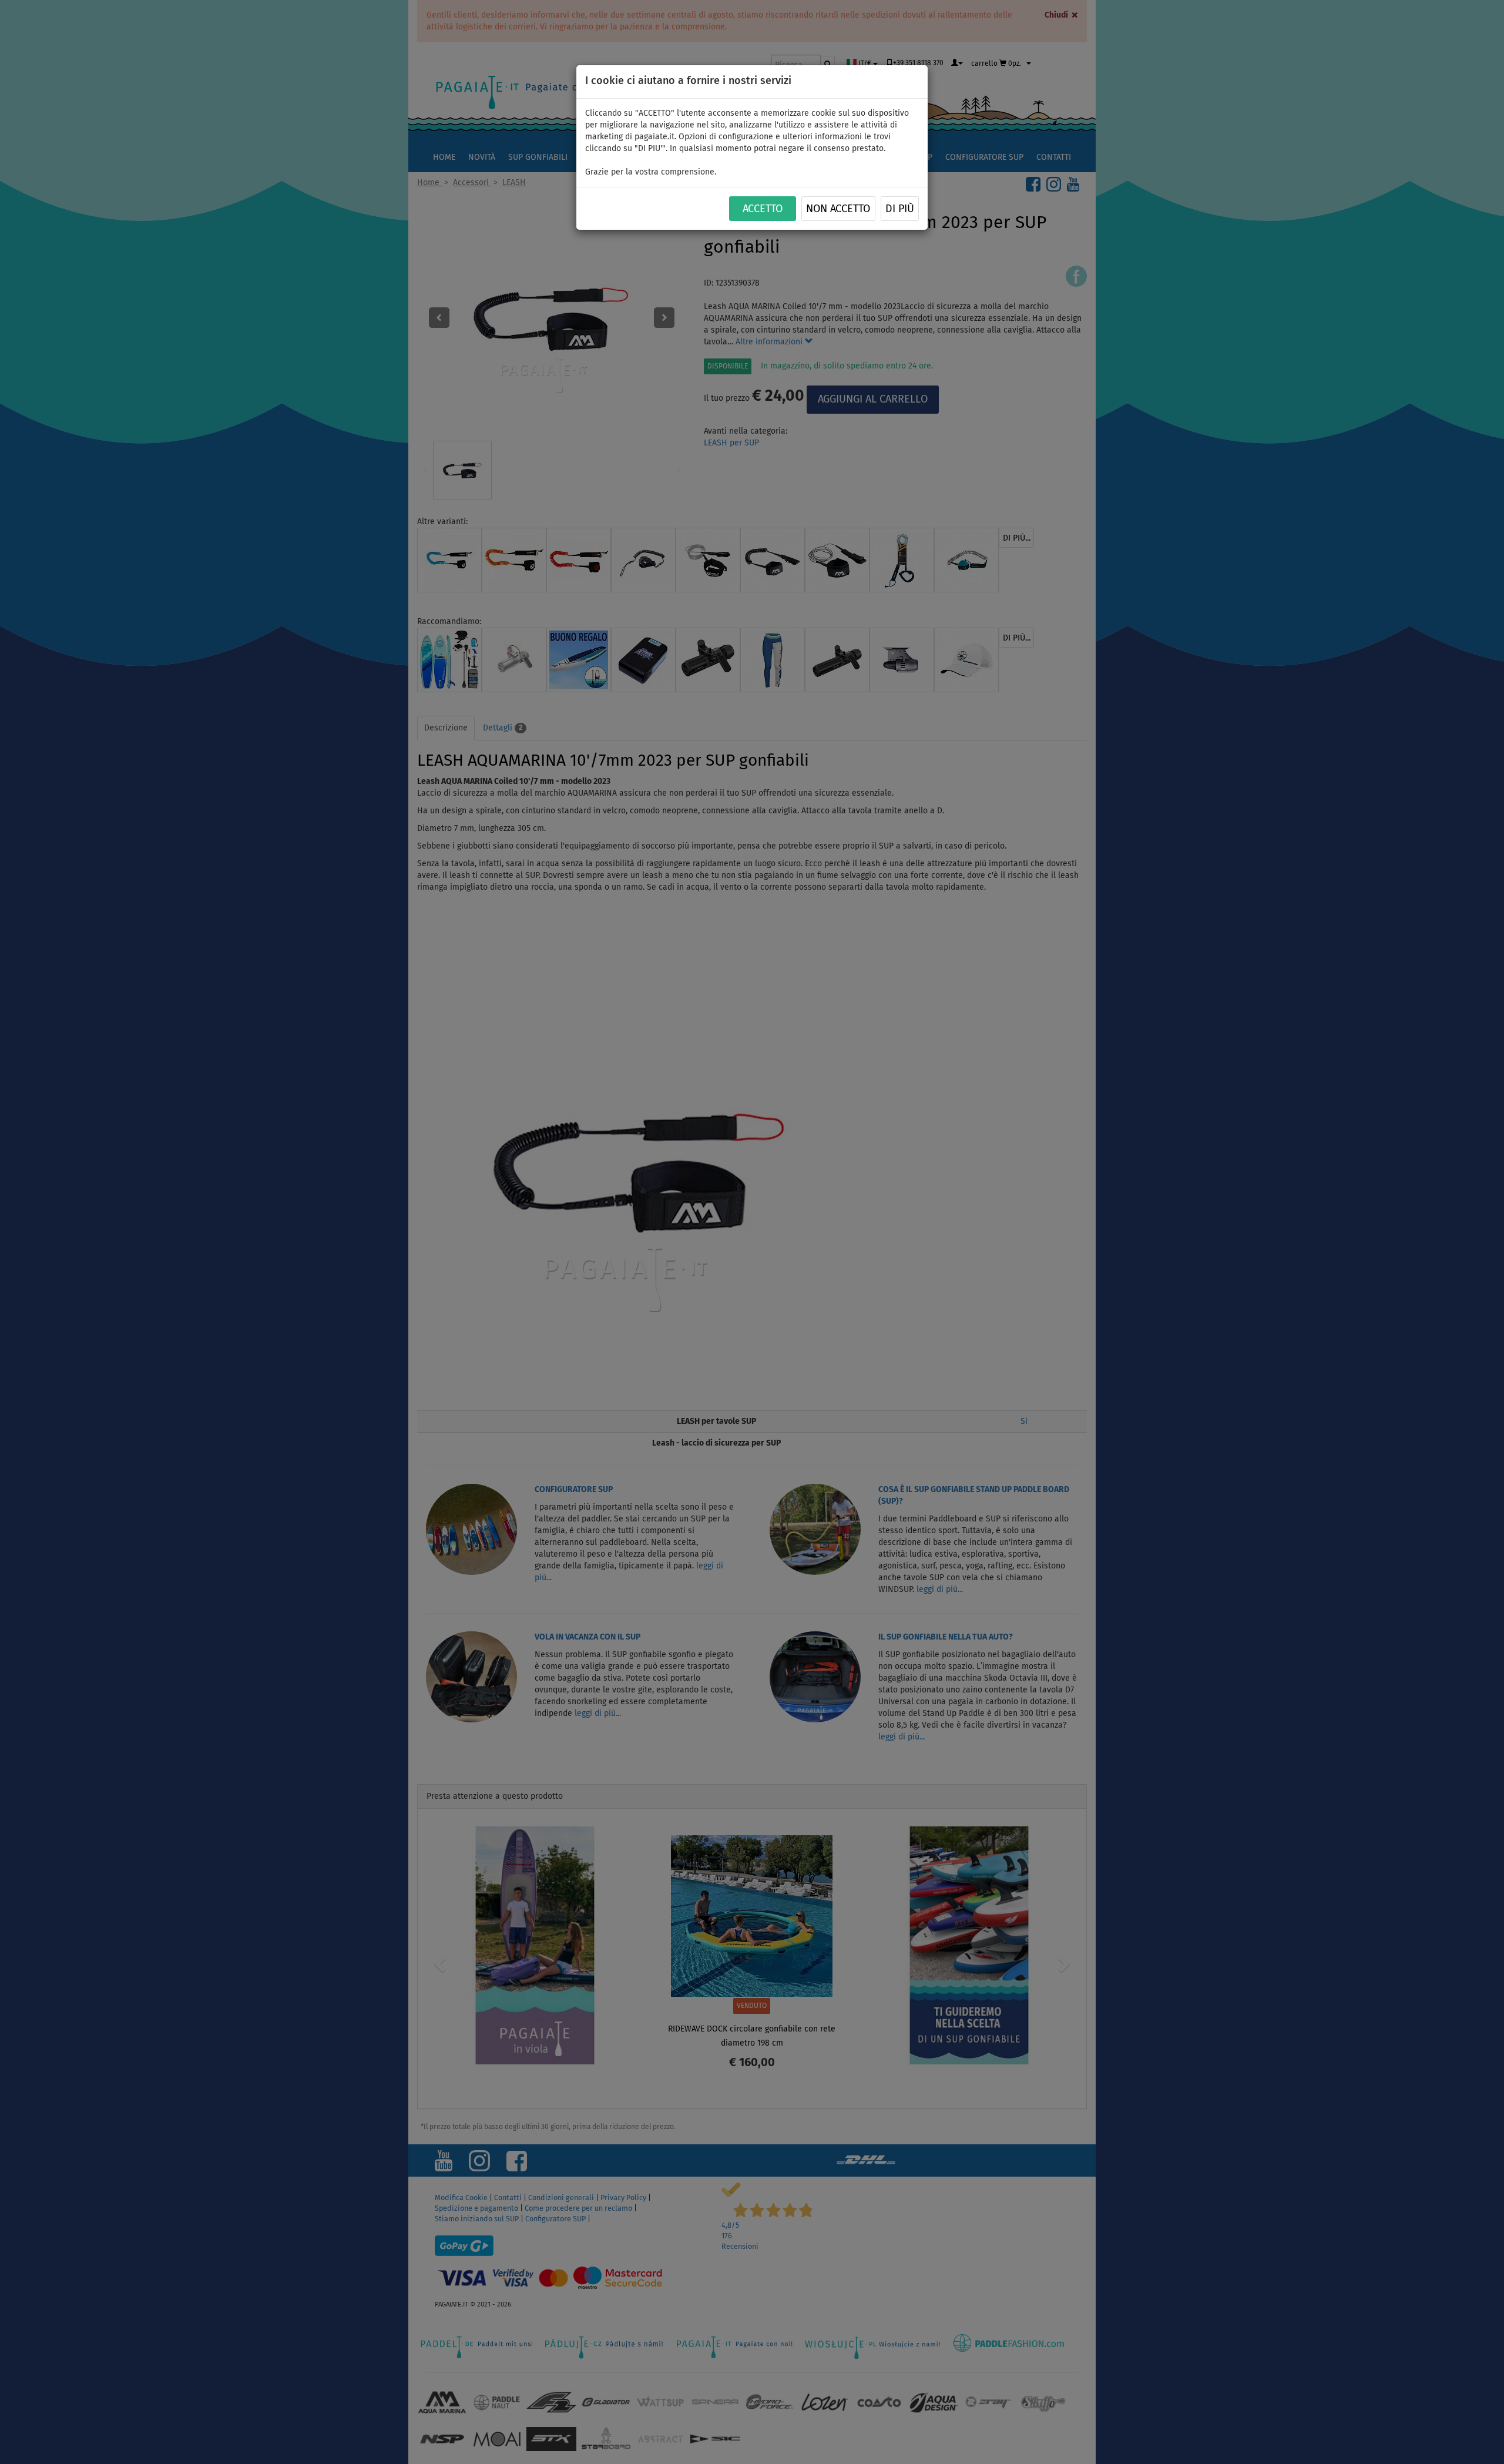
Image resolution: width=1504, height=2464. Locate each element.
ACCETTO (763, 209)
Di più (900, 209)
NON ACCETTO (838, 209)
